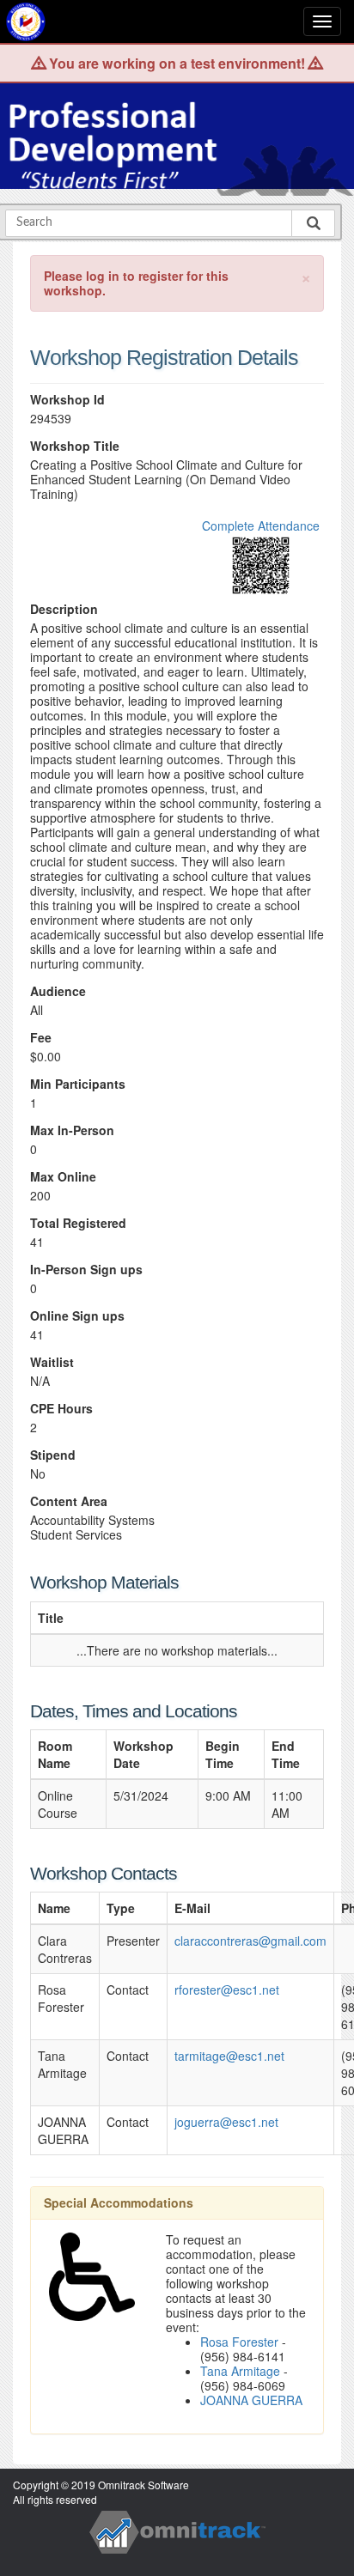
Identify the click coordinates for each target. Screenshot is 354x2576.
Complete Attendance (261, 526)
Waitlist (52, 1362)
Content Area (69, 1501)
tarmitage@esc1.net (229, 2056)
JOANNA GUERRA (251, 2400)
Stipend (53, 1455)
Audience (58, 991)
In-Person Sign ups (86, 1270)
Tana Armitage (240, 2371)
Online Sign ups (77, 1316)
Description (64, 609)
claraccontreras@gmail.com (250, 1941)
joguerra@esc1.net (226, 2122)
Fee (41, 1038)
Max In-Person (72, 1130)
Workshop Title (75, 446)
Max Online (63, 1177)
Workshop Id (67, 400)
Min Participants (78, 1084)
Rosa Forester (239, 2342)
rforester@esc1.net (227, 1990)
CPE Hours (61, 1409)
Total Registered (78, 1223)
